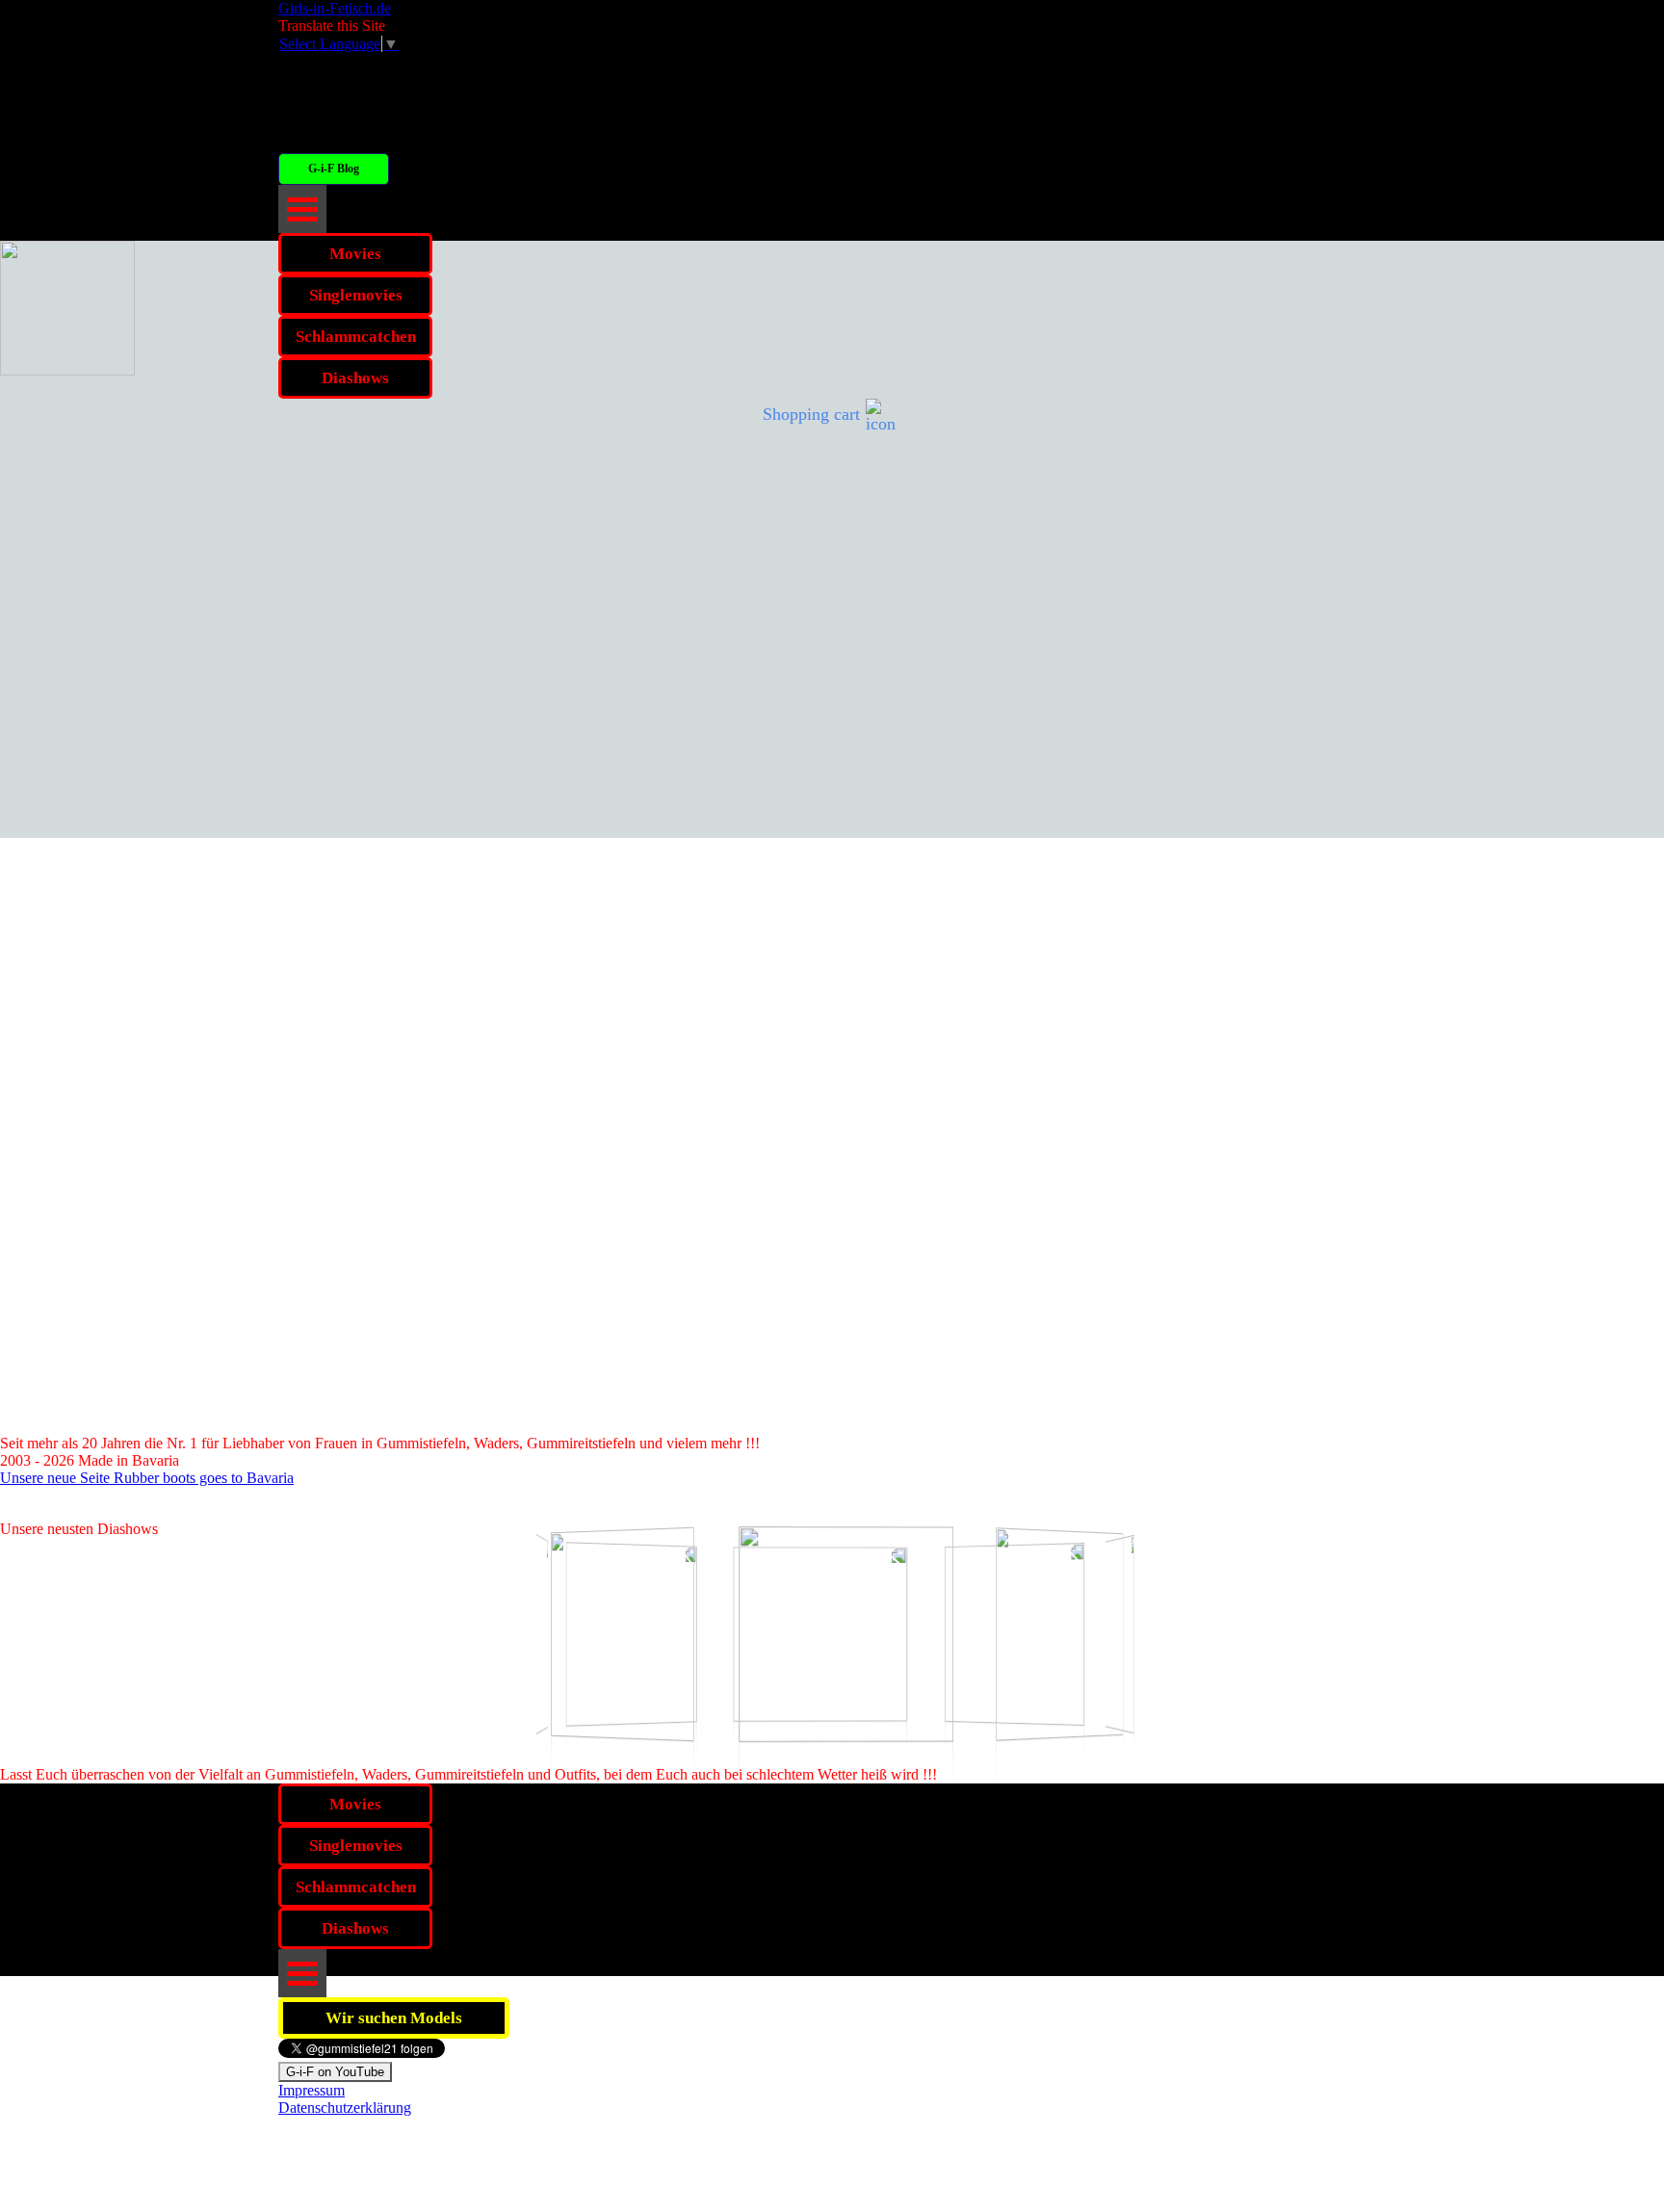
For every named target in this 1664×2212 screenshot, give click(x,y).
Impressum (312, 2090)
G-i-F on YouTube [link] (335, 2072)
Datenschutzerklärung (345, 2108)
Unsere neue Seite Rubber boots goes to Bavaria (147, 1478)
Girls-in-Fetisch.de (335, 8)
